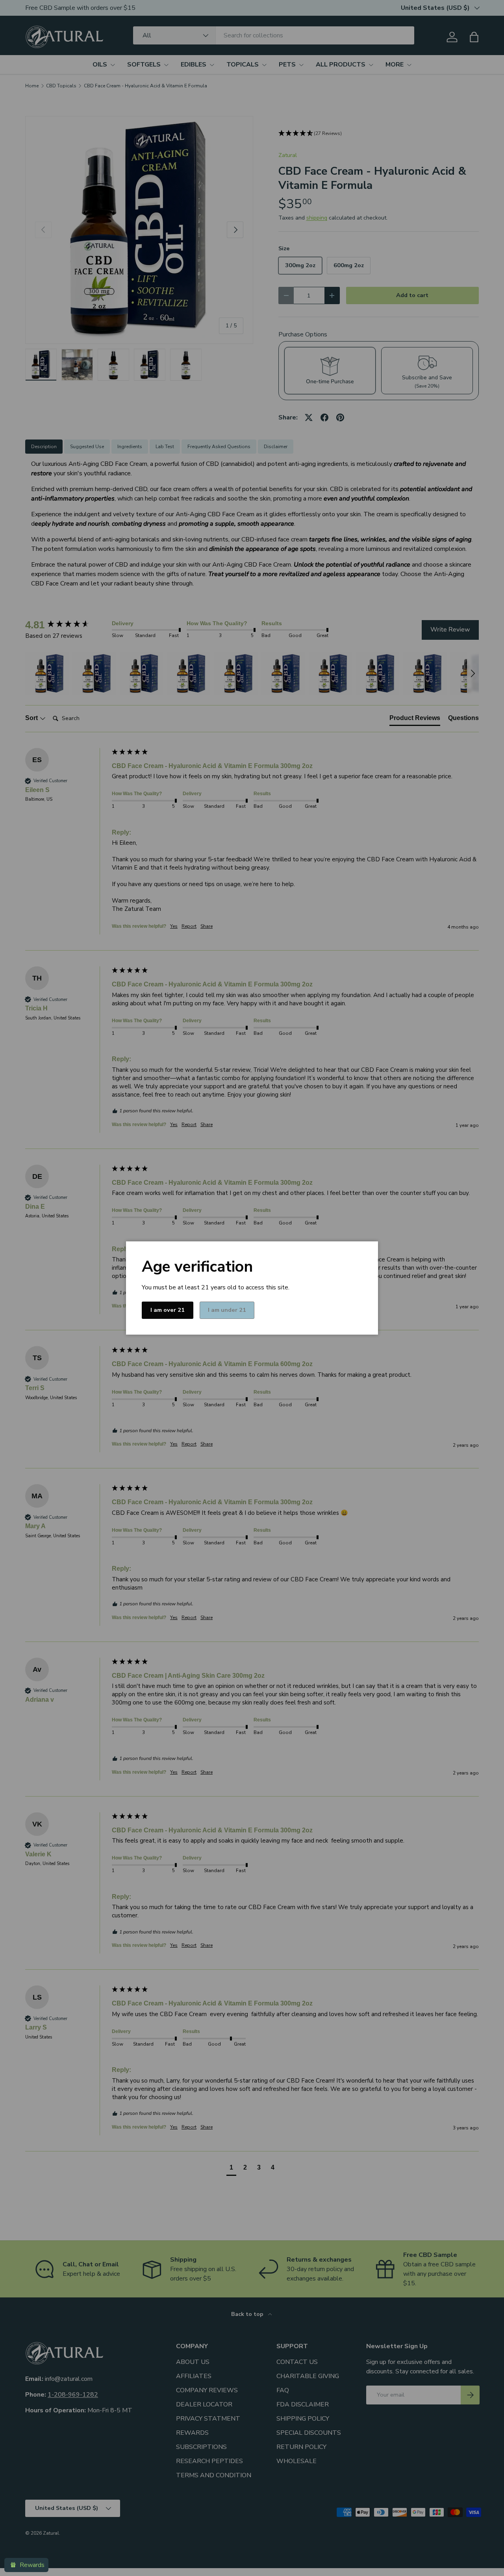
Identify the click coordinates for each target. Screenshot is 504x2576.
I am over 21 (168, 1310)
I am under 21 (227, 1310)
